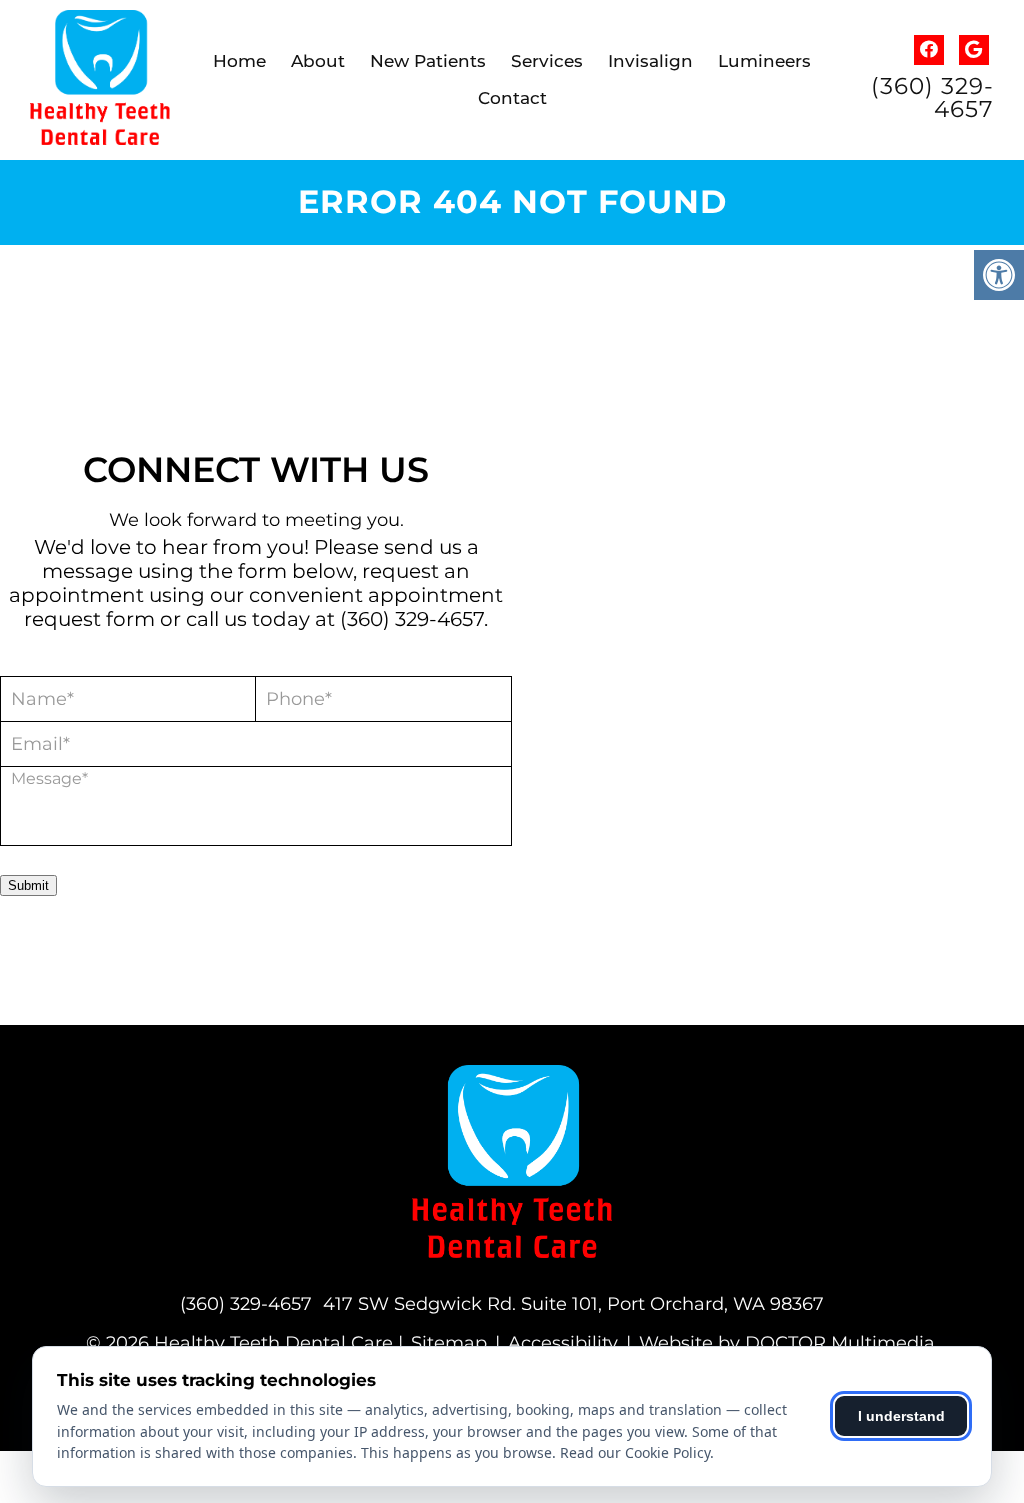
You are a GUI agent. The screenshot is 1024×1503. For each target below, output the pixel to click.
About (318, 61)
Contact (512, 98)
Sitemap (449, 1343)
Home (239, 61)
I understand (901, 1416)
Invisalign (650, 61)
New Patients (428, 61)
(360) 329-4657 (932, 98)
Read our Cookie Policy (635, 1452)
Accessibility (563, 1343)
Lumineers (764, 61)
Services (547, 61)
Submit (28, 885)
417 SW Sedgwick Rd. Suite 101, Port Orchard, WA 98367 (573, 1304)
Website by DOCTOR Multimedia (787, 1343)
